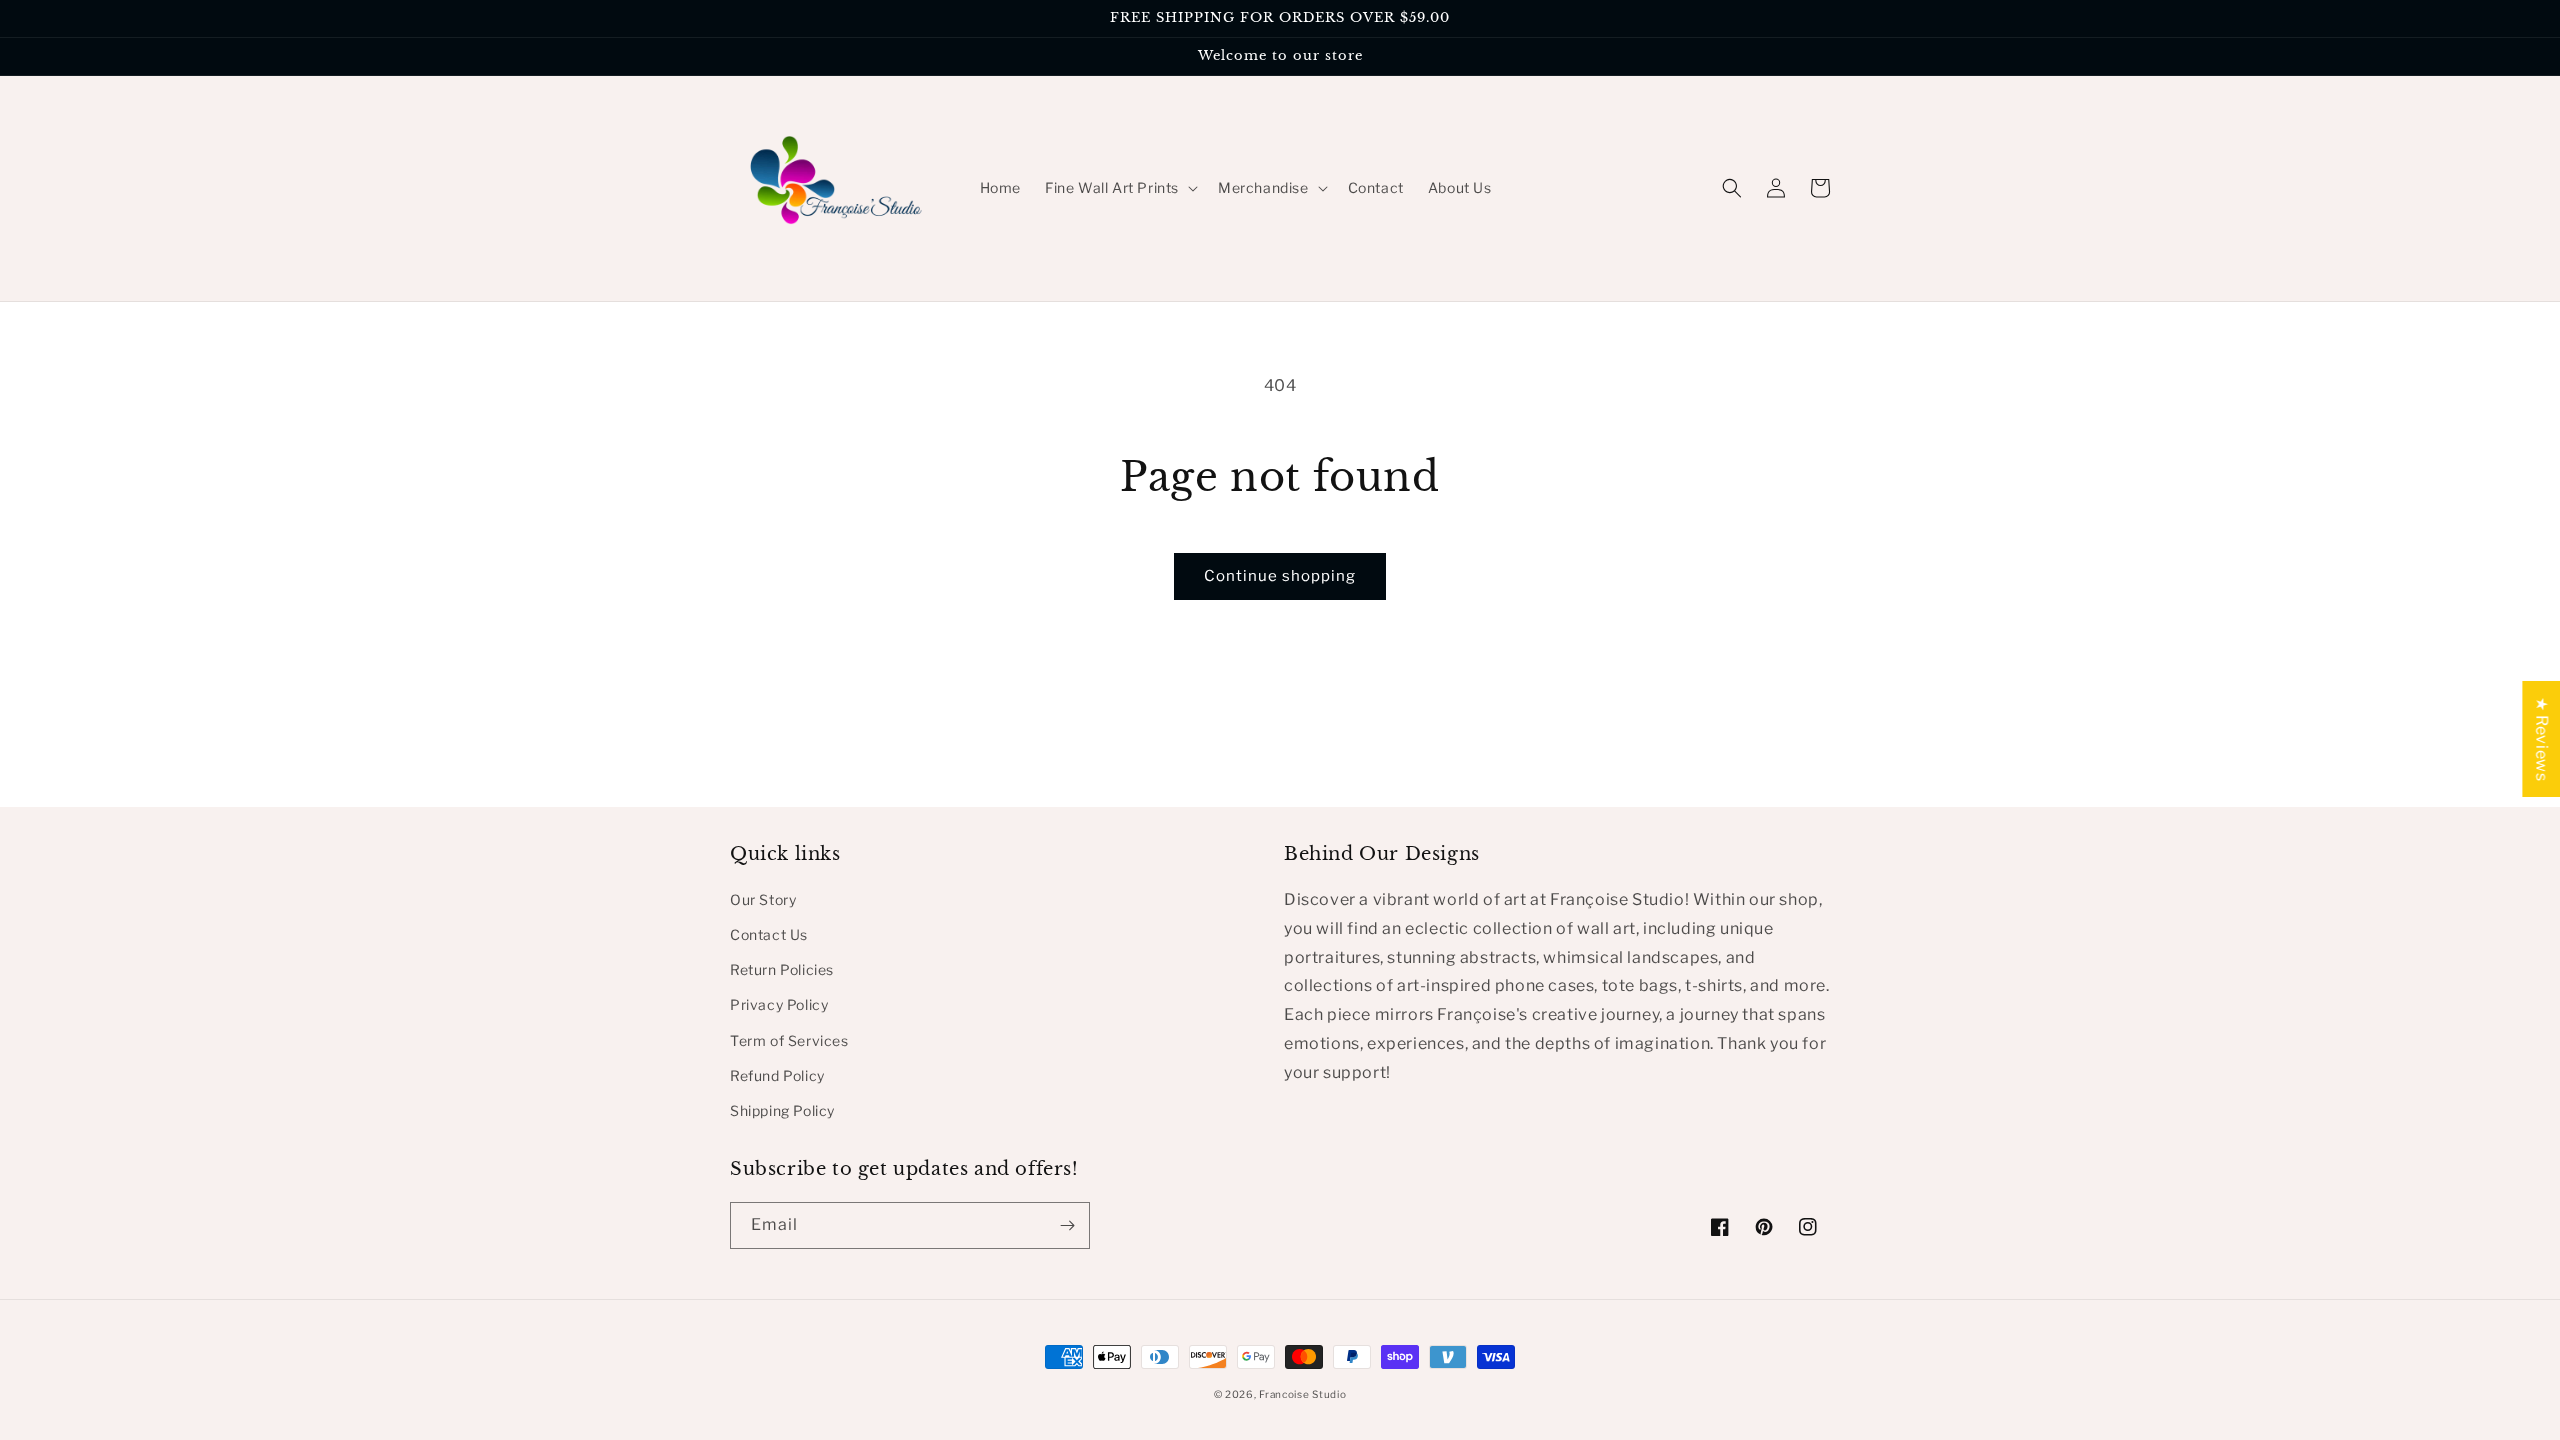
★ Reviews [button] (2541, 739)
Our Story (763, 899)
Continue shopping (1280, 576)
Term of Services (789, 1040)
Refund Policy (777, 1075)
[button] (1119, 188)
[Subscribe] (1067, 1225)
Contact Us (769, 934)
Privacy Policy (779, 1004)
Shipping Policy (782, 1110)
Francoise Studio (1302, 1394)
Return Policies (782, 969)
